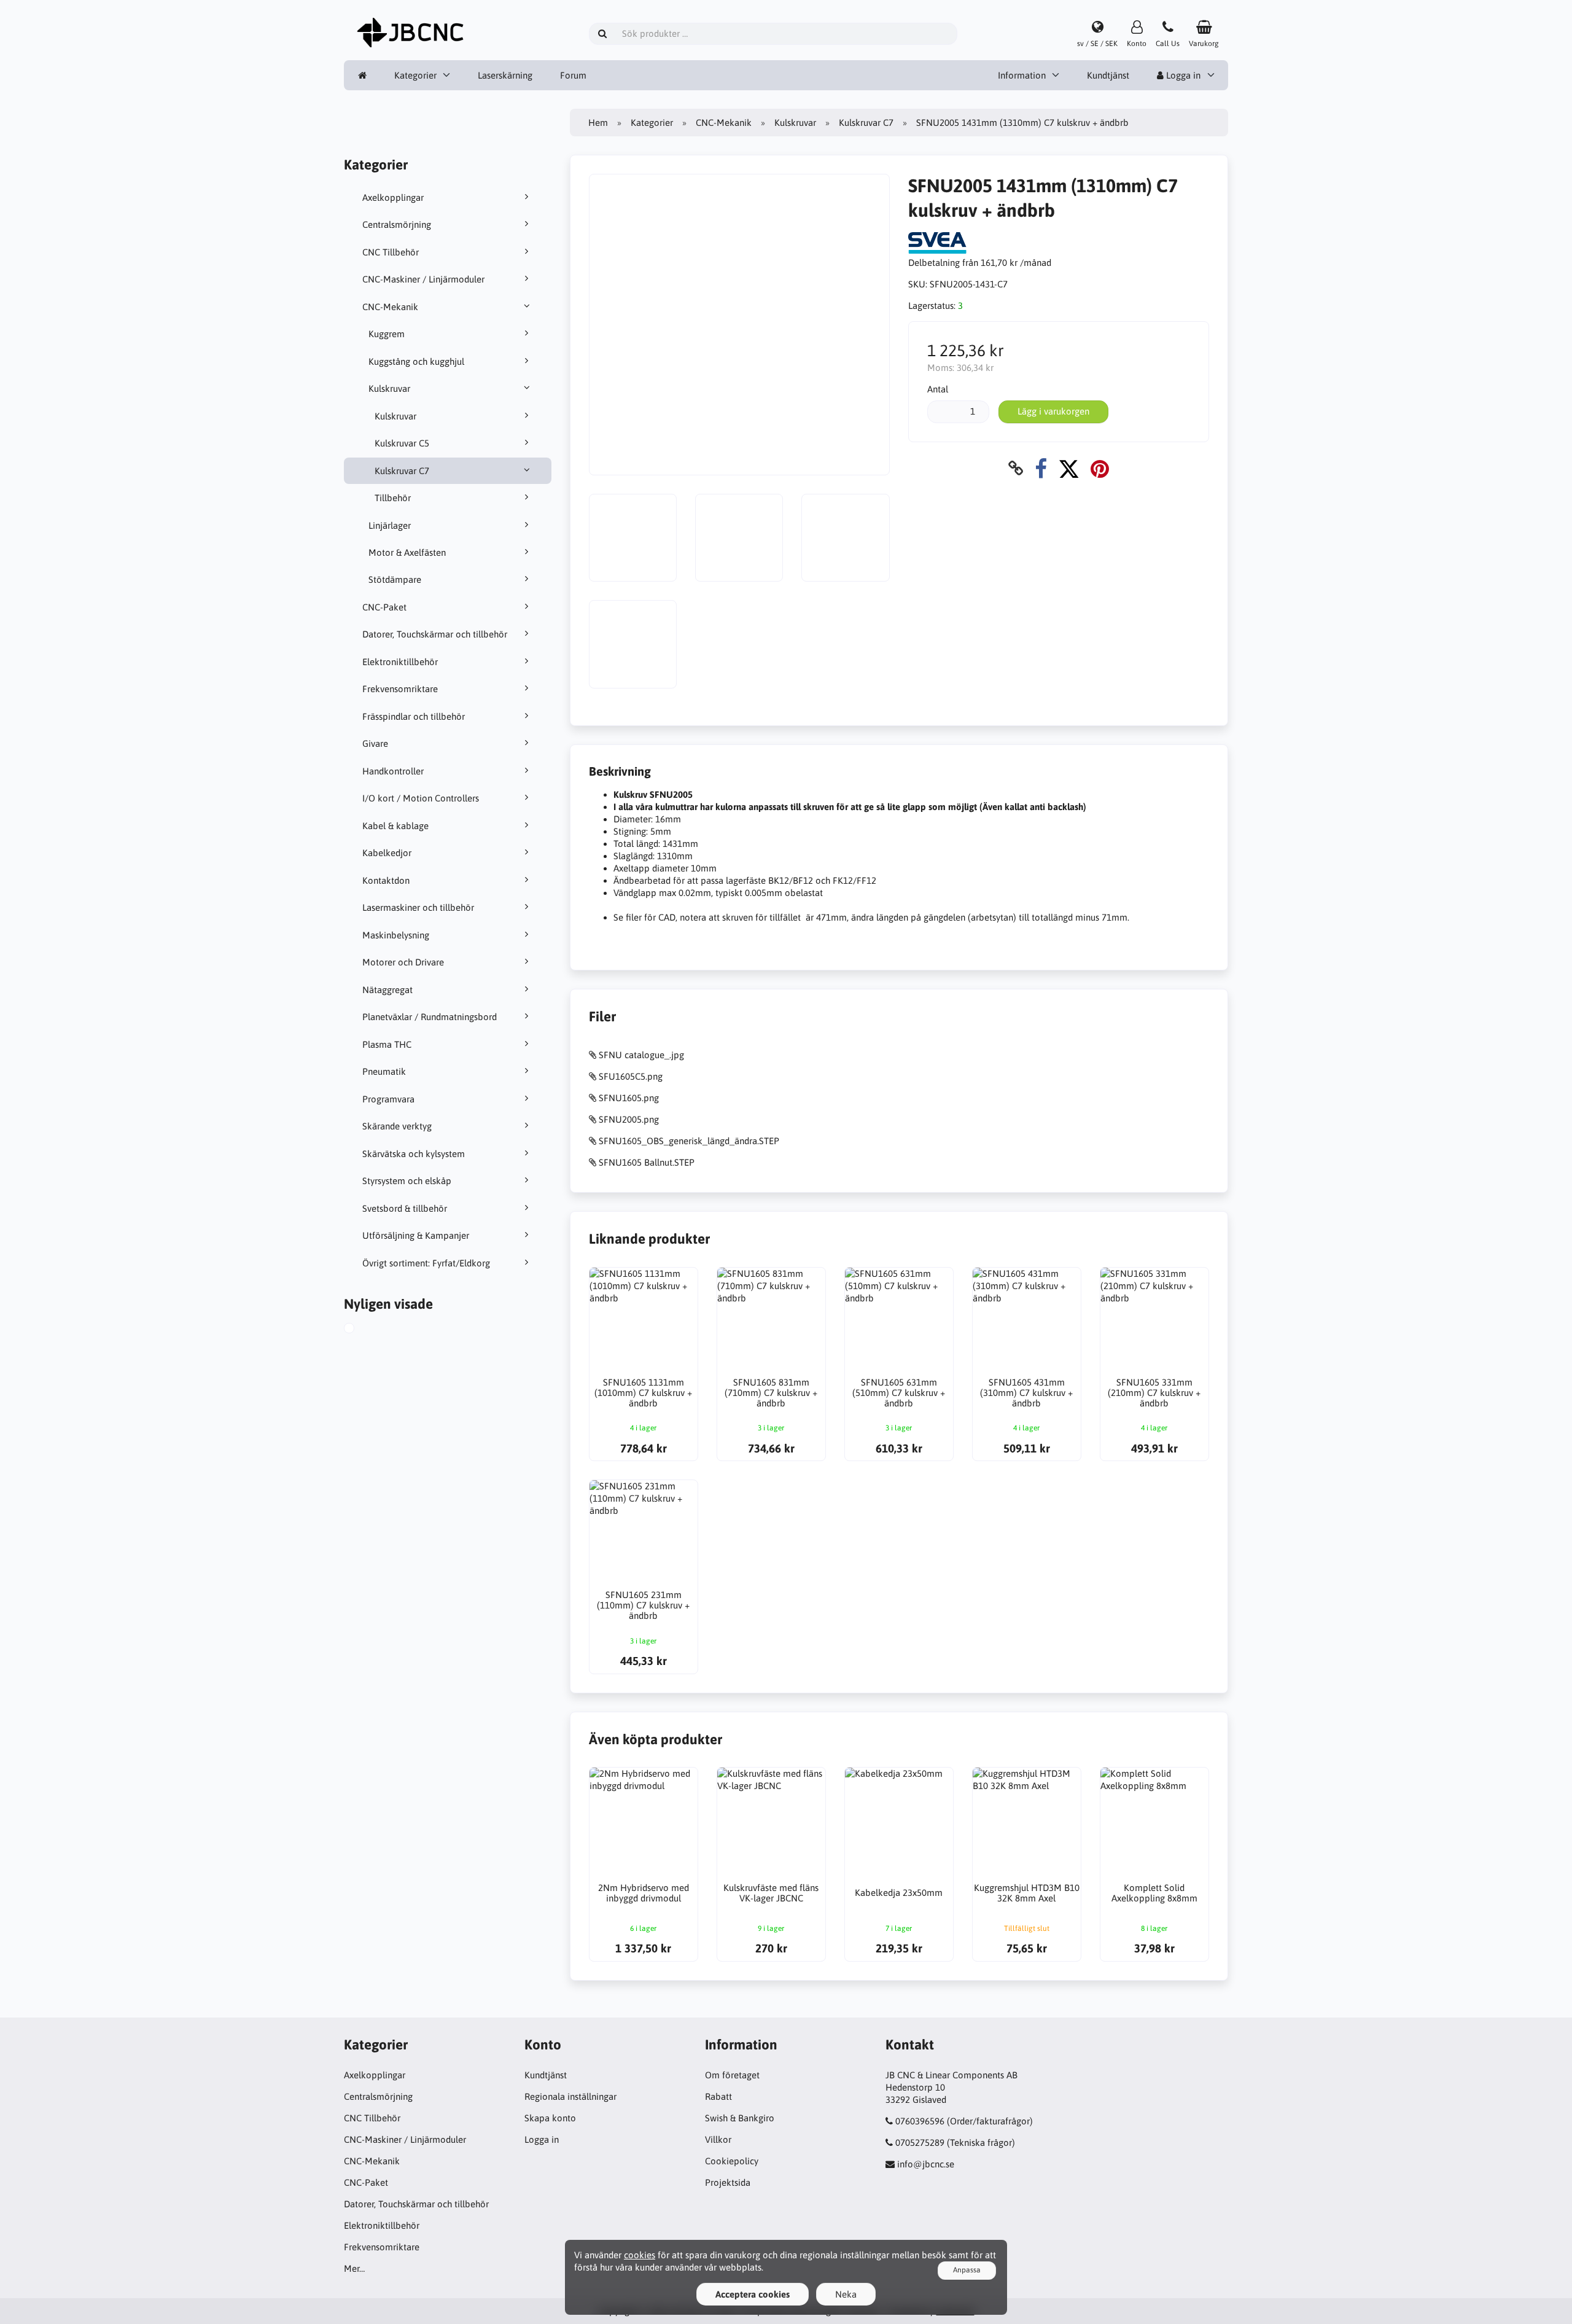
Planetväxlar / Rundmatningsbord (430, 1017)
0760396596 (920, 2121)
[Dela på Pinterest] (1100, 468)
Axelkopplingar (393, 197)
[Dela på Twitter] (1069, 468)
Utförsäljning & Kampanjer (416, 1235)
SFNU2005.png (629, 1119)
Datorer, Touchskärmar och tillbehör (435, 634)
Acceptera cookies (753, 2294)
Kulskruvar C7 (402, 471)
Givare (375, 743)
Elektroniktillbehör (400, 662)
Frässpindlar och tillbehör (414, 716)
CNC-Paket (384, 607)
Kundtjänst (1108, 75)
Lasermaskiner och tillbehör (418, 907)
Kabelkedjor (387, 853)
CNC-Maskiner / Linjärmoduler (423, 279)
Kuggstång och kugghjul (416, 361)
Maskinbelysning (396, 935)
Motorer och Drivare (403, 962)
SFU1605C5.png (631, 1076)
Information (1022, 75)
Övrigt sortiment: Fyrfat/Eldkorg (426, 1263)
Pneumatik (384, 1071)
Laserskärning (505, 75)
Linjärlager (390, 525)
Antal (938, 389)
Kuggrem (387, 334)
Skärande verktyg (397, 1126)
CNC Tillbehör (391, 252)
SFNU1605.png (629, 1098)
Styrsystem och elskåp (407, 1181)
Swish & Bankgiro (740, 2118)
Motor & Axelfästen (407, 552)
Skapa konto (550, 2118)
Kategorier (415, 75)
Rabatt (718, 2096)
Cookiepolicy (732, 2161)
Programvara (388, 1099)
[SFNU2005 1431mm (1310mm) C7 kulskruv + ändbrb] (363, 1330)
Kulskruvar (389, 388)
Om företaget (732, 2075)
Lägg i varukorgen (1053, 411)
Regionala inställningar (570, 2096)
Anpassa (967, 2270)
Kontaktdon (386, 880)
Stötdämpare (395, 579)
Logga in (1182, 75)
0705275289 (920, 2143)
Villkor (718, 2139)
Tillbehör (393, 498)
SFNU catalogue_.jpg (641, 1055)
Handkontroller (393, 771)
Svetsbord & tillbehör (405, 1208)
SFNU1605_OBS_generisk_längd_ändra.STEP (689, 1141)
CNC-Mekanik (390, 307)
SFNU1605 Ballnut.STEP (647, 1162)
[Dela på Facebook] (1041, 468)
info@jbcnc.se (926, 2164)
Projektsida (728, 2182)
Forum (573, 75)
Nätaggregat (387, 990)
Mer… (354, 2268)
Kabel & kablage (395, 826)
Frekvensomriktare (400, 689)
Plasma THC (387, 1044)
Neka (846, 2294)
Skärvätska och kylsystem (414, 1154)
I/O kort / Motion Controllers (421, 798)
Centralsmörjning (397, 224)
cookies (640, 2255)
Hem (598, 123)
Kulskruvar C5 (402, 443)
